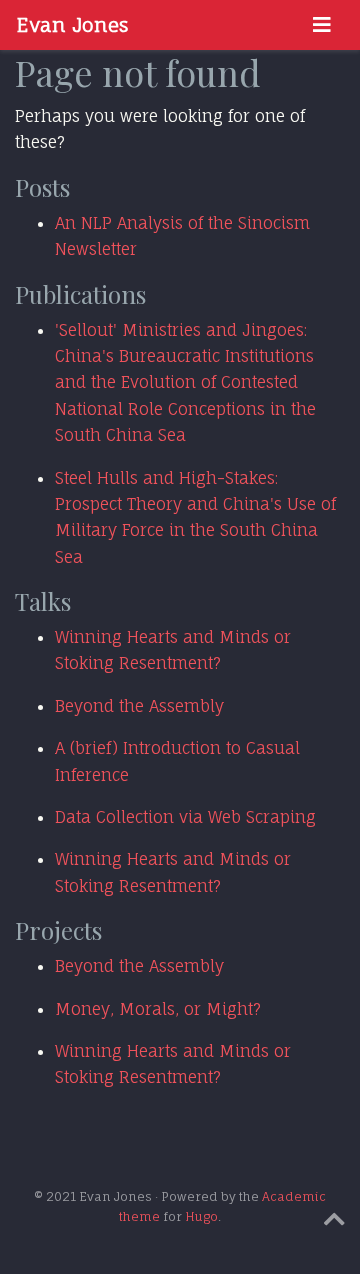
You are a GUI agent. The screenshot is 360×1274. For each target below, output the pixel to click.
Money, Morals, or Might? (158, 1009)
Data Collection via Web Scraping (185, 817)
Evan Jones (72, 25)
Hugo (201, 1216)
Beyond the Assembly (139, 706)
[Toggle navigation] (322, 25)
